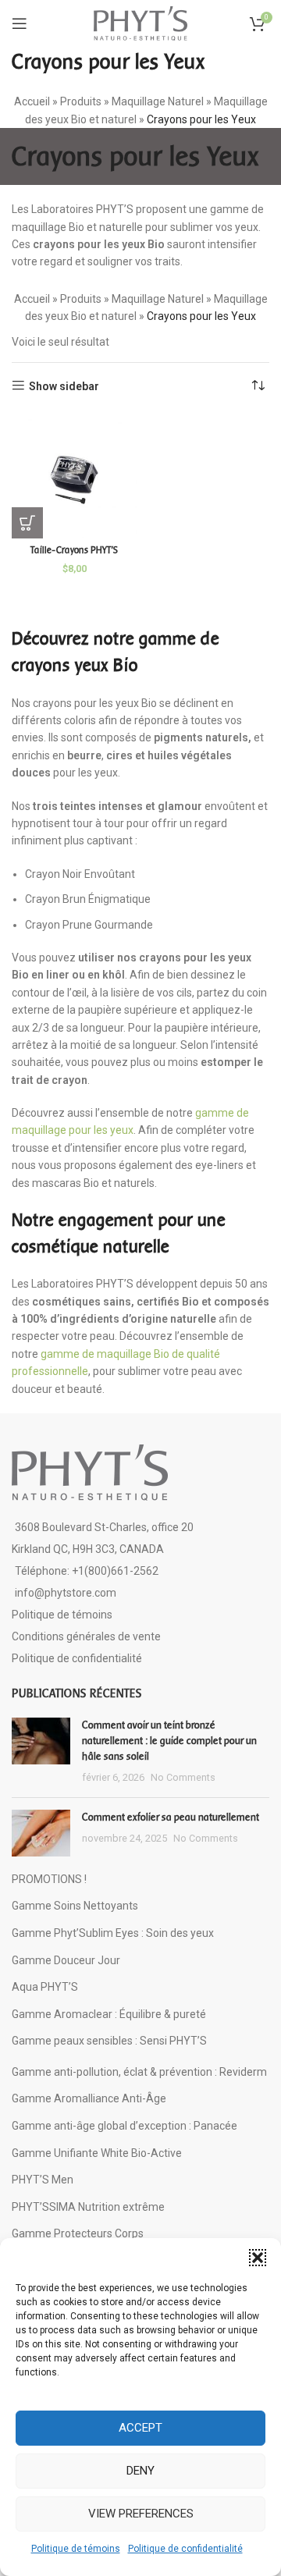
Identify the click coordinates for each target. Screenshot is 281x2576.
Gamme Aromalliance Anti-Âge (89, 2098)
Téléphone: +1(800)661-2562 (87, 1571)
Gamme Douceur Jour (66, 1960)
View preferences (141, 2514)
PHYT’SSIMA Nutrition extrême (88, 2207)
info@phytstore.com (66, 1593)
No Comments (183, 1777)
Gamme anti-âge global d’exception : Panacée (124, 2126)
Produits (81, 101)
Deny (140, 2471)
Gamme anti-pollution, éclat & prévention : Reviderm (139, 2072)
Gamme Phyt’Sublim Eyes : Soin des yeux (113, 1933)
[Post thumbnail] (41, 1751)
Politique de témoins (76, 2549)
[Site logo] (140, 23)
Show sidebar (64, 386)
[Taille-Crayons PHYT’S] (74, 476)
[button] (258, 2258)
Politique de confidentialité (185, 2549)
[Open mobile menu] (20, 23)
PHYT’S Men (43, 2180)
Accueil (32, 101)
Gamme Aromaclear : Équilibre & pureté (109, 2014)
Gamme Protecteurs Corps (78, 2233)
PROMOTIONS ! (49, 1879)
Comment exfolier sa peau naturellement (171, 1817)
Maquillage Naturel (158, 101)
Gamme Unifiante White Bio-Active (97, 2153)
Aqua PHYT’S (45, 1987)
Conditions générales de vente (86, 1636)
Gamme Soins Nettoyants (75, 1906)
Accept (140, 2428)
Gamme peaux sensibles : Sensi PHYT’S (109, 2041)
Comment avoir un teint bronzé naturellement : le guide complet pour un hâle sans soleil (169, 1740)
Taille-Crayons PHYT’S (74, 550)
